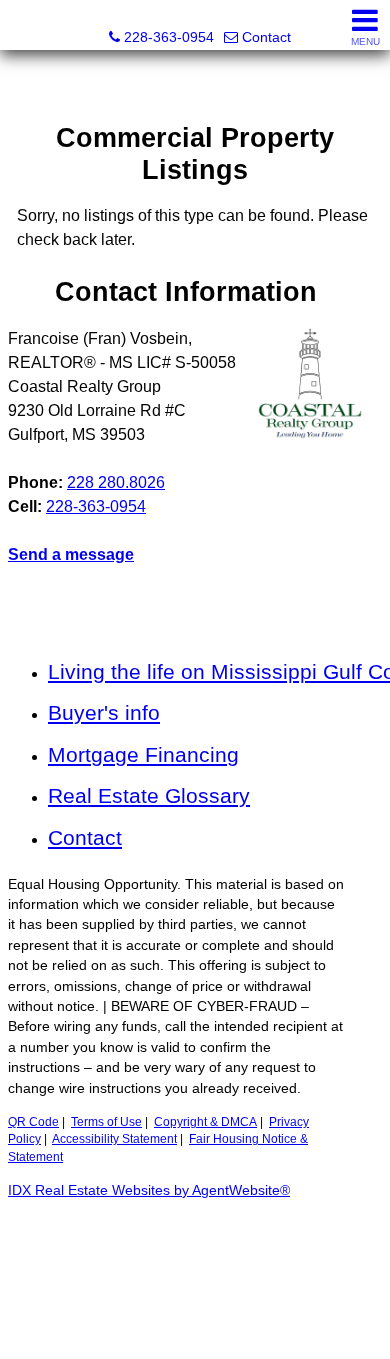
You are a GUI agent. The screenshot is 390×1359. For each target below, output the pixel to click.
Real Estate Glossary (149, 795)
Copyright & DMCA (205, 1122)
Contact (85, 837)
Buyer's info (104, 712)
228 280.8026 (116, 482)
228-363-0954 (96, 506)
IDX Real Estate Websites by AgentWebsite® (149, 1190)
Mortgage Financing (143, 754)
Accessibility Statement (114, 1139)
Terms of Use (106, 1122)
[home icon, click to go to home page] (23, 25)
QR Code (33, 1122)
